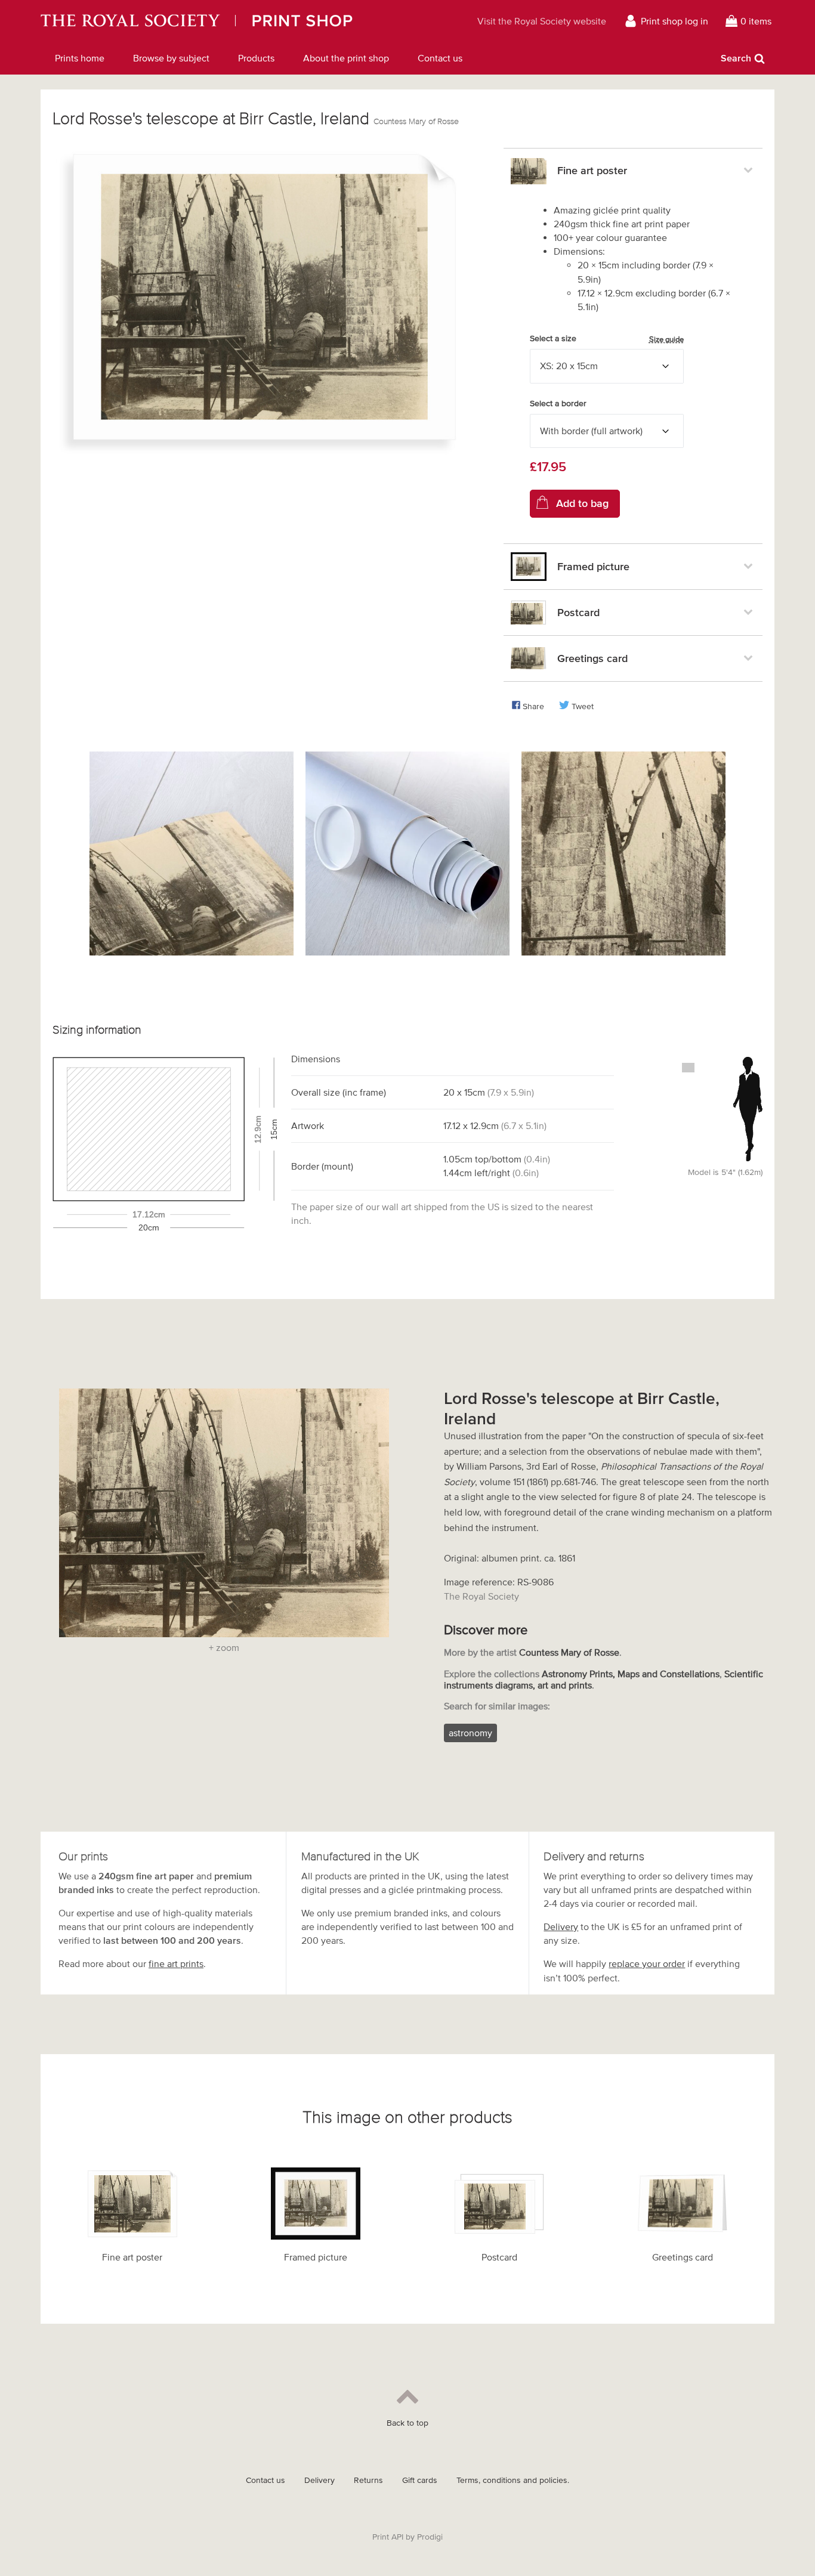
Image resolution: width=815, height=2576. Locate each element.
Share (533, 706)
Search (736, 58)
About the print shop (346, 58)
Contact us (440, 58)
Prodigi (430, 2537)
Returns (368, 2480)
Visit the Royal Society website (542, 21)
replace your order (647, 1963)
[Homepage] (234, 21)
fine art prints (176, 1963)
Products (256, 58)
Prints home (80, 58)
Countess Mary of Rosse (416, 121)
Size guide (666, 339)
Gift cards (420, 2480)
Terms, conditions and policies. (513, 2480)
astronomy (470, 1733)
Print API (388, 2537)
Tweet (583, 706)
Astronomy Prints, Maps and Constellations (631, 1674)
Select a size (607, 339)
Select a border (558, 403)
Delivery (561, 1926)
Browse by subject (171, 58)
